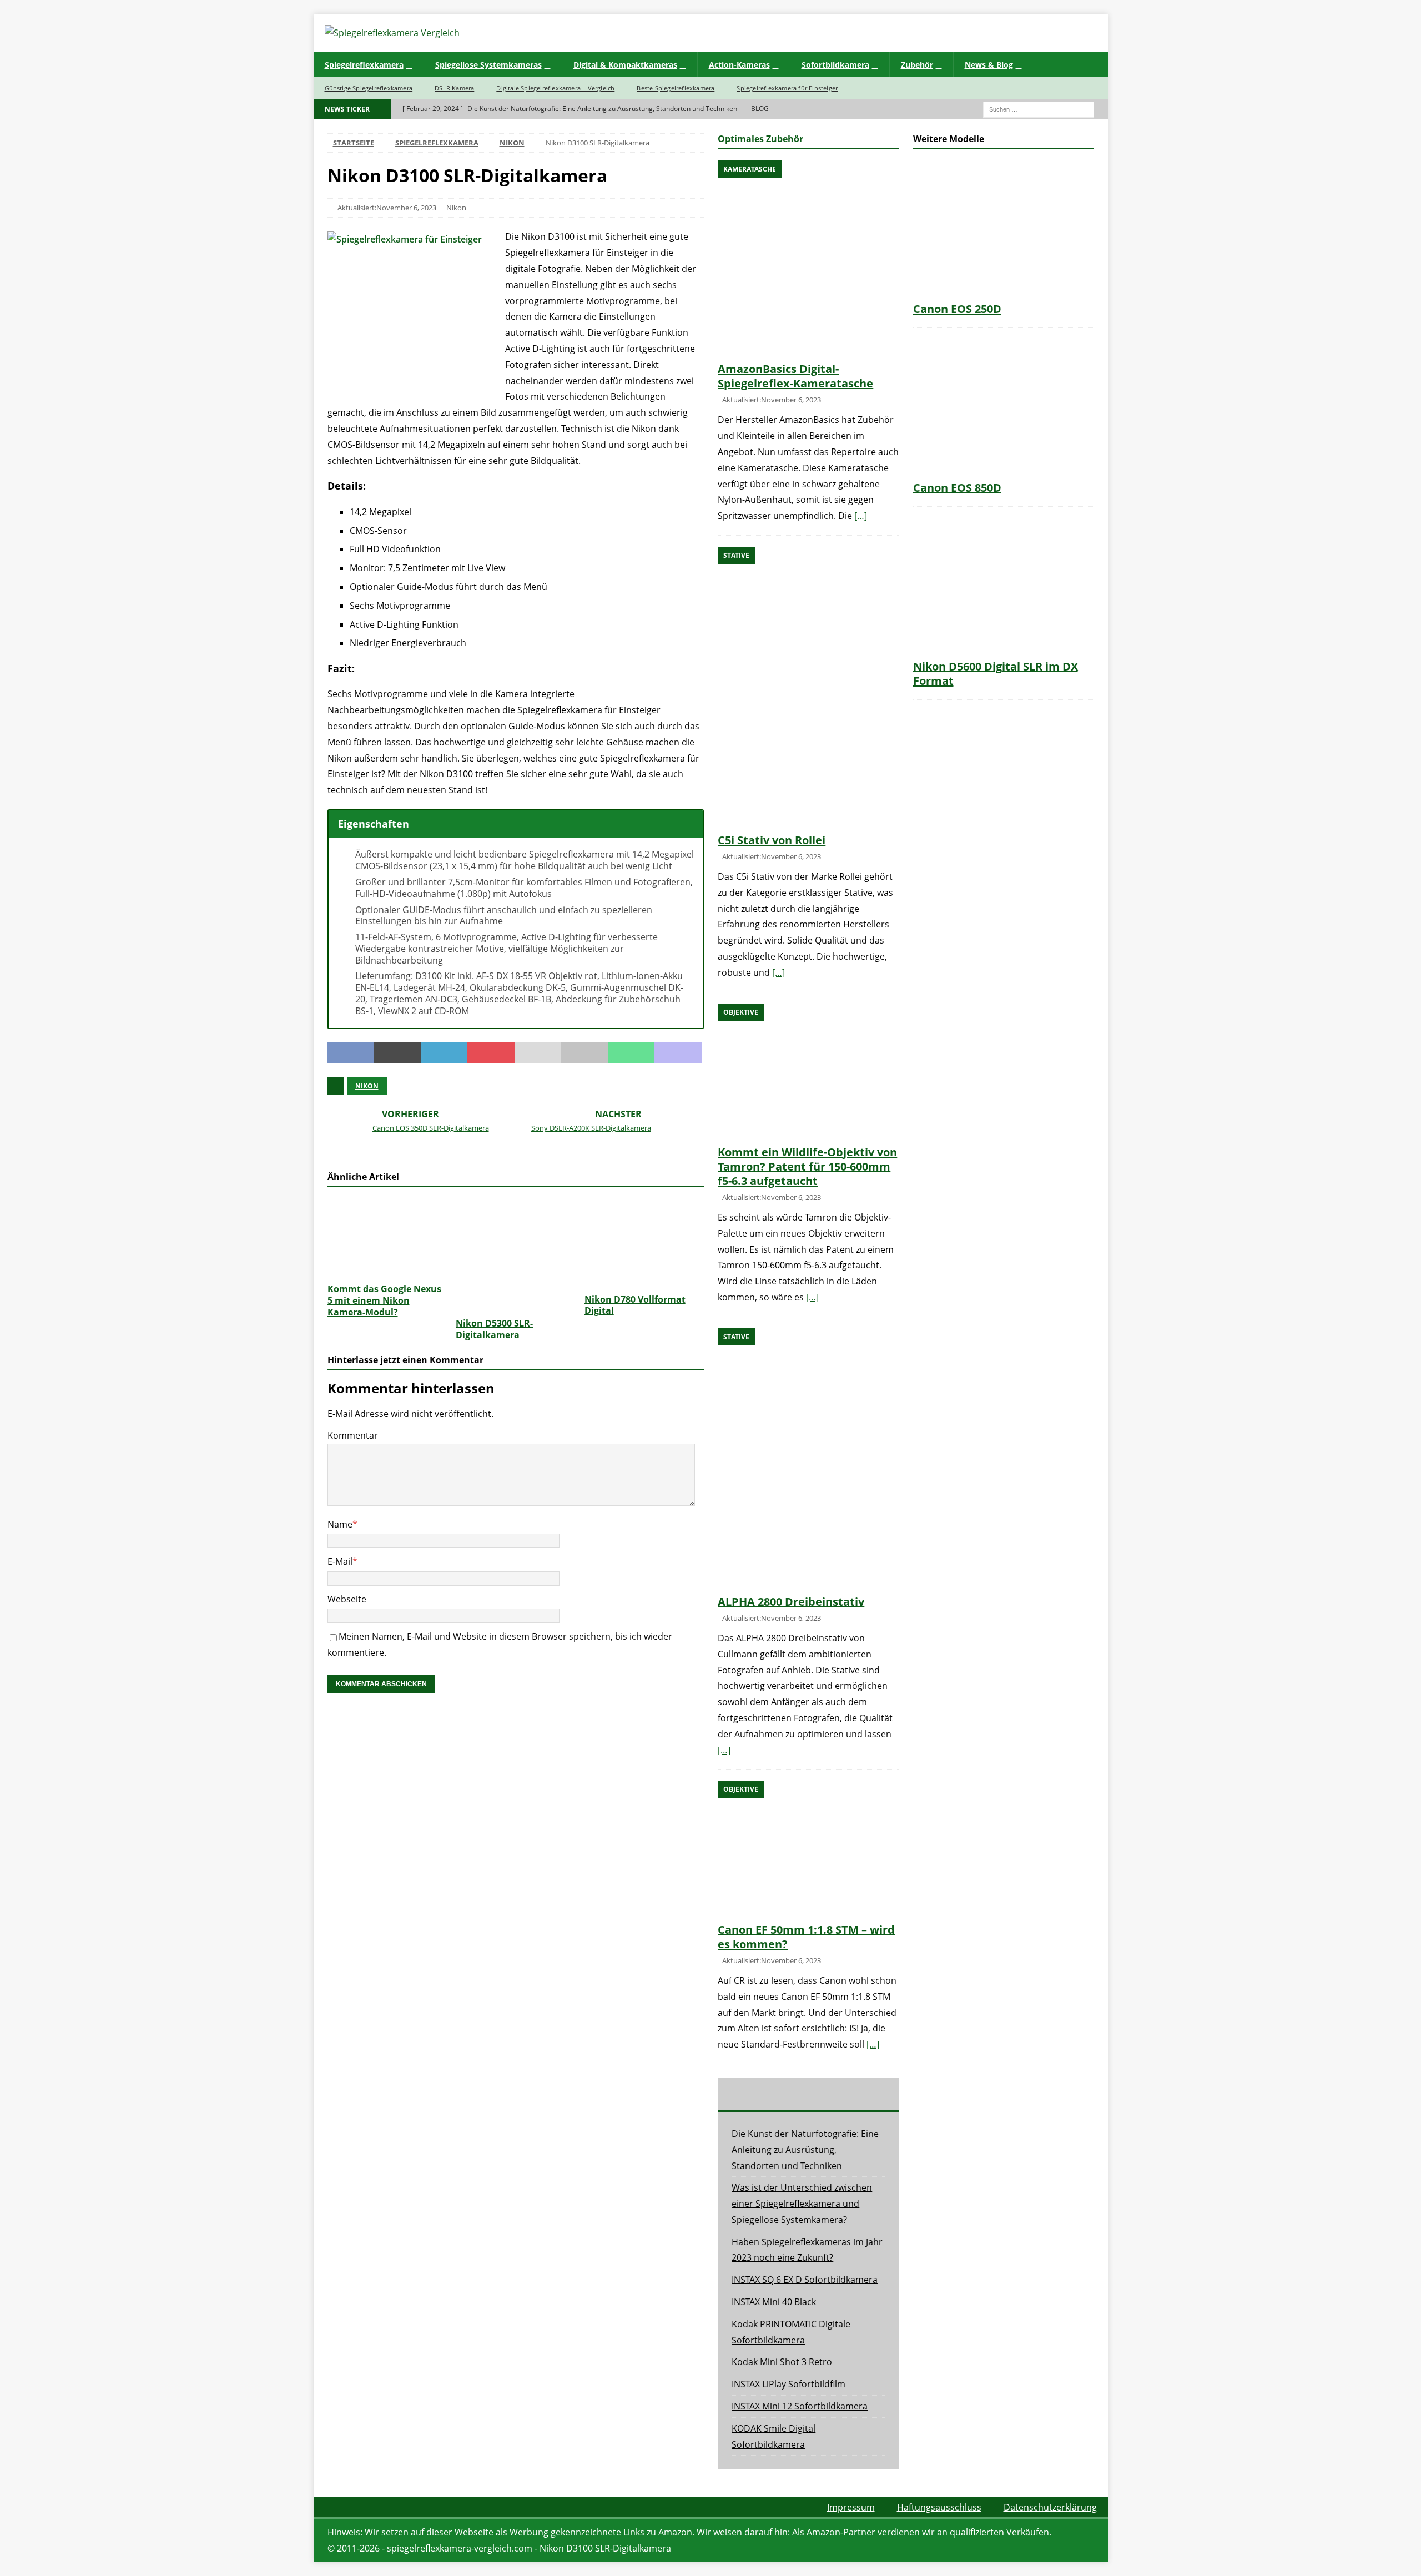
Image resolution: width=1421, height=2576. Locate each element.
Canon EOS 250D (957, 309)
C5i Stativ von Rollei (772, 840)
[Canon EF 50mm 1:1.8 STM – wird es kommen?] (808, 1849)
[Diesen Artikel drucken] (584, 1053)
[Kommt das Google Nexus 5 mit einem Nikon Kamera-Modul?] (387, 1238)
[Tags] (808, 2094)
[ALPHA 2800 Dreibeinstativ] (808, 1459)
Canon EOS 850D (957, 488)
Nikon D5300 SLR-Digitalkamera (494, 1329)
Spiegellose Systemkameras (488, 65)
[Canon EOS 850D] (1004, 407)
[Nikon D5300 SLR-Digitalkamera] (515, 1255)
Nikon (456, 208)
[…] (861, 516)
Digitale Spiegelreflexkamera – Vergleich (555, 88)
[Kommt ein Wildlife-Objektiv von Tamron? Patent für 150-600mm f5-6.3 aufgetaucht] (808, 1072)
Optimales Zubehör (760, 139)
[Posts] (748, 2094)
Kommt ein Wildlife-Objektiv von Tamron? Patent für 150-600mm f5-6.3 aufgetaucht (807, 1166)
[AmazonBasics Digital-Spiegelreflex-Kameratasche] (808, 258)
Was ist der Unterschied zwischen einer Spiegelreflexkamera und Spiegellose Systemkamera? (802, 2204)
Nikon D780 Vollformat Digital (635, 1305)
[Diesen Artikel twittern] (397, 1053)
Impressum (851, 2507)
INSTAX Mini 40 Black (774, 2302)
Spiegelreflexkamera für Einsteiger (787, 88)
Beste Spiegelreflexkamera (676, 88)
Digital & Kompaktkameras (625, 65)
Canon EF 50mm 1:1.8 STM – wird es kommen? (806, 1937)
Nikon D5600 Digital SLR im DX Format (996, 674)
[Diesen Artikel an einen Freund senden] (538, 1053)
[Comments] (869, 2094)
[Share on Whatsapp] (631, 1053)
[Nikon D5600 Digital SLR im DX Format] (1004, 586)
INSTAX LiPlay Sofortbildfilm (788, 2384)
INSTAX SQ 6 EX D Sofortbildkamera (805, 2280)
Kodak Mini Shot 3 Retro (782, 2362)
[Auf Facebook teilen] (351, 1053)
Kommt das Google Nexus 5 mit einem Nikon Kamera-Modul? (384, 1300)
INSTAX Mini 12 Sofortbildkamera (800, 2406)
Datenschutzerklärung (1050, 2507)
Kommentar (353, 1435)
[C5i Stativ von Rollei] (808, 687)
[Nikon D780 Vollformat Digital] (644, 1243)
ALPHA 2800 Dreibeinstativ (791, 1602)
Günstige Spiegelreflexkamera (369, 88)
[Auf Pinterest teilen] (491, 1053)
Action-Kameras (739, 65)
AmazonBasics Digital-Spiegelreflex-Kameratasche (795, 376)
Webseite (347, 1599)
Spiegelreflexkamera (364, 65)
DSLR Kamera (454, 88)
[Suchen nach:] (1039, 109)
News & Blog (989, 65)
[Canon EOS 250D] (1004, 228)
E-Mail (340, 1561)
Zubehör (917, 65)
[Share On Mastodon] (678, 1053)
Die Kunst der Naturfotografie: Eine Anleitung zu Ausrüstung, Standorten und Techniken (805, 2150)
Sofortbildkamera (835, 65)
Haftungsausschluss (939, 2507)
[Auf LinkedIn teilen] (444, 1053)
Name (340, 1524)
